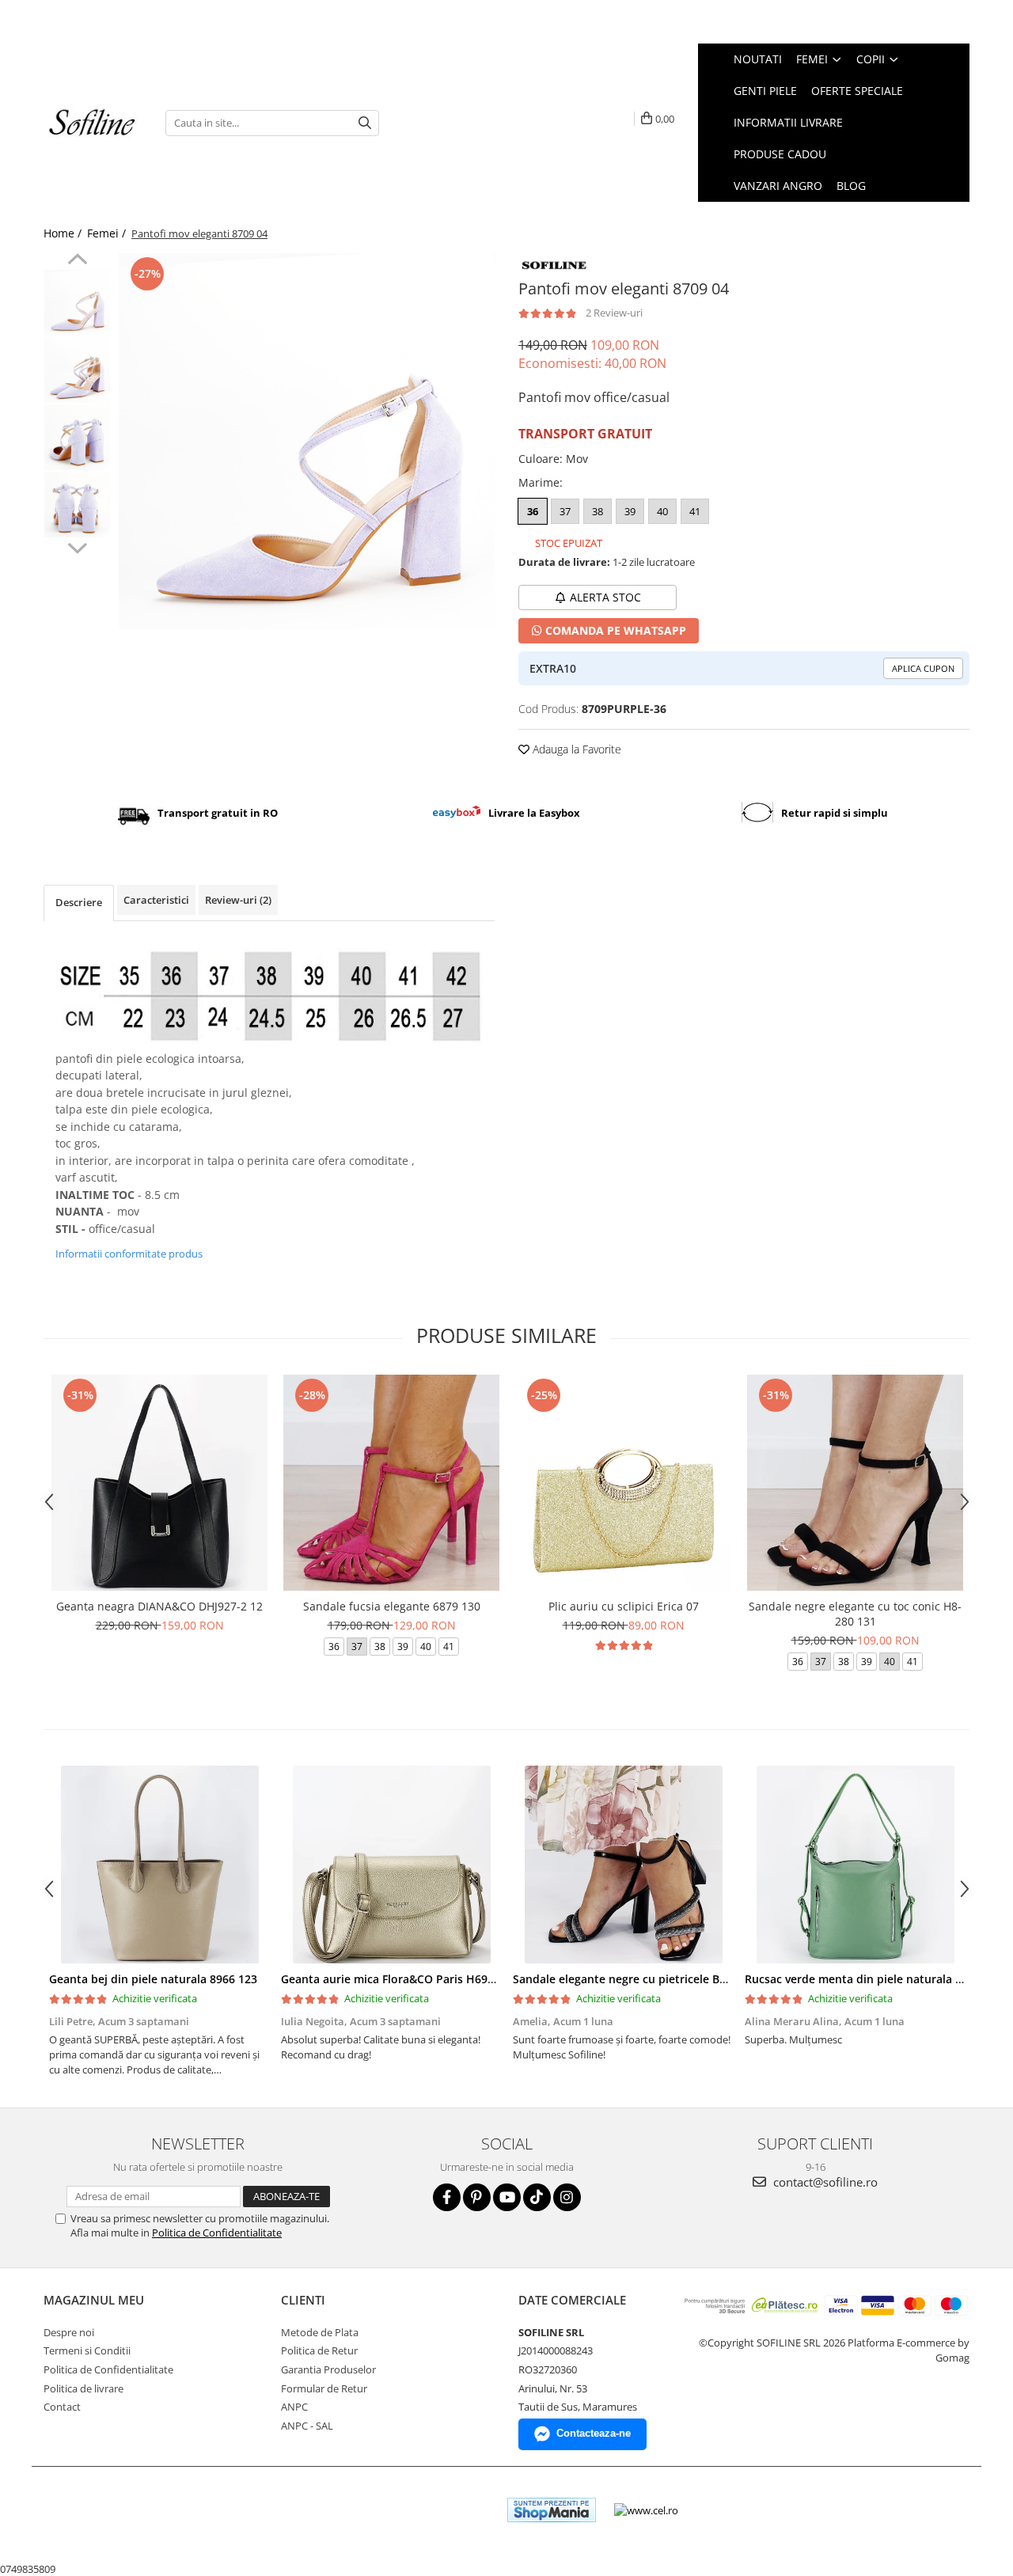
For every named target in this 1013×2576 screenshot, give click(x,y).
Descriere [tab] (79, 902)
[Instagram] (567, 2197)
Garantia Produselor (328, 2369)
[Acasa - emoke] (93, 123)
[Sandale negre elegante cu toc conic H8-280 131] (855, 1483)
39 (630, 511)
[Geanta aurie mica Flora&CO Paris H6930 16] (391, 1865)
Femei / (108, 233)
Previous (77, 261)
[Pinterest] (477, 2197)
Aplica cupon (923, 668)
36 (533, 511)
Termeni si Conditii (87, 2350)
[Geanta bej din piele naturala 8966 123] (159, 1865)
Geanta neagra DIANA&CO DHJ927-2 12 (159, 1606)
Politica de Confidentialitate (217, 2233)
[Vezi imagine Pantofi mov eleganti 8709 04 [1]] (77, 370)
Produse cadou (780, 154)
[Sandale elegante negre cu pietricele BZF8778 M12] (623, 1865)
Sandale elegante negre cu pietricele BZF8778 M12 (648, 1979)
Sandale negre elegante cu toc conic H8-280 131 (855, 1614)
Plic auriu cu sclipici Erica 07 (624, 1606)
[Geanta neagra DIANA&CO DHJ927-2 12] (159, 1483)
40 (662, 511)
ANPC (294, 2407)
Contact (62, 2407)
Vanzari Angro (778, 186)
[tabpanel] (307, 441)
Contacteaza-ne (594, 2433)
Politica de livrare (83, 2388)
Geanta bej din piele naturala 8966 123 (153, 1979)
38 (598, 511)
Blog (851, 186)
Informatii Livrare (788, 122)
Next (77, 546)
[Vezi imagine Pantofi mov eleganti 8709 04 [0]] (77, 303)
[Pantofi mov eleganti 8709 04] (307, 441)
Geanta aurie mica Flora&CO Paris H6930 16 (398, 1979)
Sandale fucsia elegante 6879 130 (392, 1606)
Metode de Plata (320, 2332)
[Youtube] (507, 2197)
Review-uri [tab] (238, 900)
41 (695, 511)
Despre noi (69, 2332)
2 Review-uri (614, 313)
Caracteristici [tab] (156, 900)
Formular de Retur (324, 2388)
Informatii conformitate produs (129, 1254)
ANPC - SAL (307, 2426)
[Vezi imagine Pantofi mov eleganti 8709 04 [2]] (77, 437)
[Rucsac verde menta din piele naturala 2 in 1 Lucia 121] (855, 1865)
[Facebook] (447, 2197)
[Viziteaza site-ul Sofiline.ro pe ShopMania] (552, 2510)
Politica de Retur (319, 2350)
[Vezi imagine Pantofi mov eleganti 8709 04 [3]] (77, 505)
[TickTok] (537, 2197)
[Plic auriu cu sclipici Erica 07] (623, 1483)
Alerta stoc (605, 597)
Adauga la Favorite (575, 749)
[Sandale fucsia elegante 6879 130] (391, 1483)
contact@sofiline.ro (824, 2182)
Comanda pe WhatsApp (614, 630)
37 (565, 511)
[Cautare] (365, 123)
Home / (64, 233)
